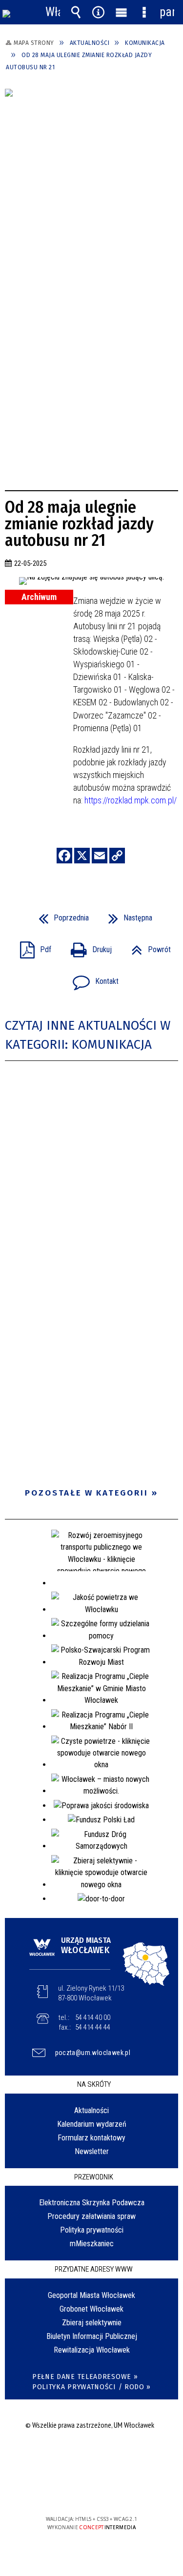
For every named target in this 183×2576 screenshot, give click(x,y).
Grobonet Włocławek (91, 2309)
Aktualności (91, 2110)
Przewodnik (94, 2177)
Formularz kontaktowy (91, 2138)
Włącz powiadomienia (53, 12)
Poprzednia (60, 915)
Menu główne (121, 12)
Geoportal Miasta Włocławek (91, 2295)
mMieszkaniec (92, 2244)
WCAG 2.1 (122, 2490)
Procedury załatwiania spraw (91, 2216)
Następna (126, 915)
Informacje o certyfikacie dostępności (91, 2456)
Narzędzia (99, 12)
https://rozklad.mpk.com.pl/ (131, 800)
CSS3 (91, 2491)
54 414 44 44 (93, 2027)
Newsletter (92, 2151)
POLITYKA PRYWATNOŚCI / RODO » (91, 2387)
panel (167, 12)
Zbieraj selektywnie (92, 2323)
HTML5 (76, 2491)
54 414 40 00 (93, 2017)
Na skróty (94, 2084)
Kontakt (92, 978)
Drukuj (87, 947)
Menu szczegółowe (144, 12)
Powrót (147, 947)
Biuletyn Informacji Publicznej (92, 2336)
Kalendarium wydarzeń (92, 2124)
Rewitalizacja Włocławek (92, 2350)
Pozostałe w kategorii (87, 1493)
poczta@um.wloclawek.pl (93, 2053)
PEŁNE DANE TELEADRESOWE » (85, 2377)
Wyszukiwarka (76, 12)
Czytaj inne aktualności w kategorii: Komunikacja (88, 1035)
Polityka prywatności (92, 2230)
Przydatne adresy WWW (94, 2269)
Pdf (32, 947)
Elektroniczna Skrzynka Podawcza (92, 2203)
